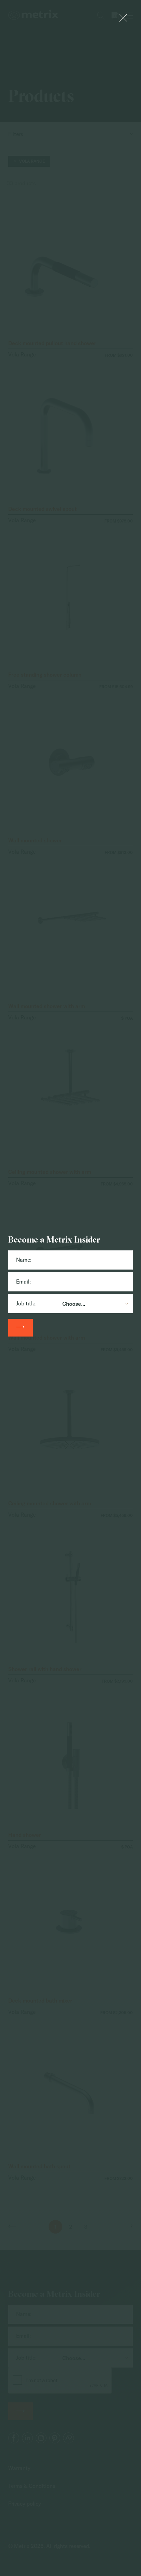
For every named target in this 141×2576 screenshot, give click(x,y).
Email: (23, 1282)
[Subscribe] (21, 1328)
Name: (24, 1260)
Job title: (26, 1303)
